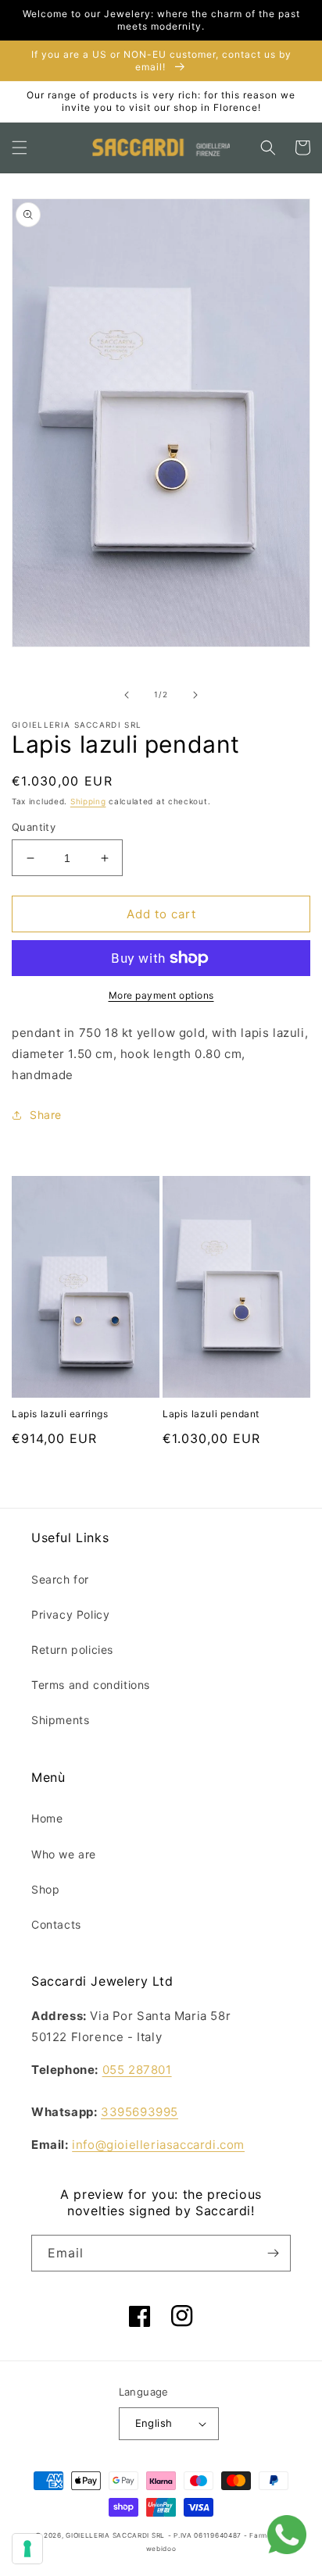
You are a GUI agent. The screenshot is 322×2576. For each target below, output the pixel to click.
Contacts (56, 1924)
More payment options (161, 995)
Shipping (88, 801)
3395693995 (140, 2112)
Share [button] (46, 1115)
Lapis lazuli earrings (60, 1414)
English (154, 2423)
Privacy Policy (70, 1614)
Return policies (72, 1650)
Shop (45, 1889)
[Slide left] (127, 695)
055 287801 (137, 2070)
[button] (20, 148)
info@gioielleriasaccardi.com (158, 2145)
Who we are (64, 1854)
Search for (60, 1579)
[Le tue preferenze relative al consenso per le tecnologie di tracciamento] (27, 2549)
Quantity (34, 827)
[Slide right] (195, 695)
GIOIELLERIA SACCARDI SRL (115, 2535)
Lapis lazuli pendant (211, 1414)
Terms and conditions (91, 1685)
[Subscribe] (273, 2253)
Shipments (60, 1720)
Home (47, 1818)
